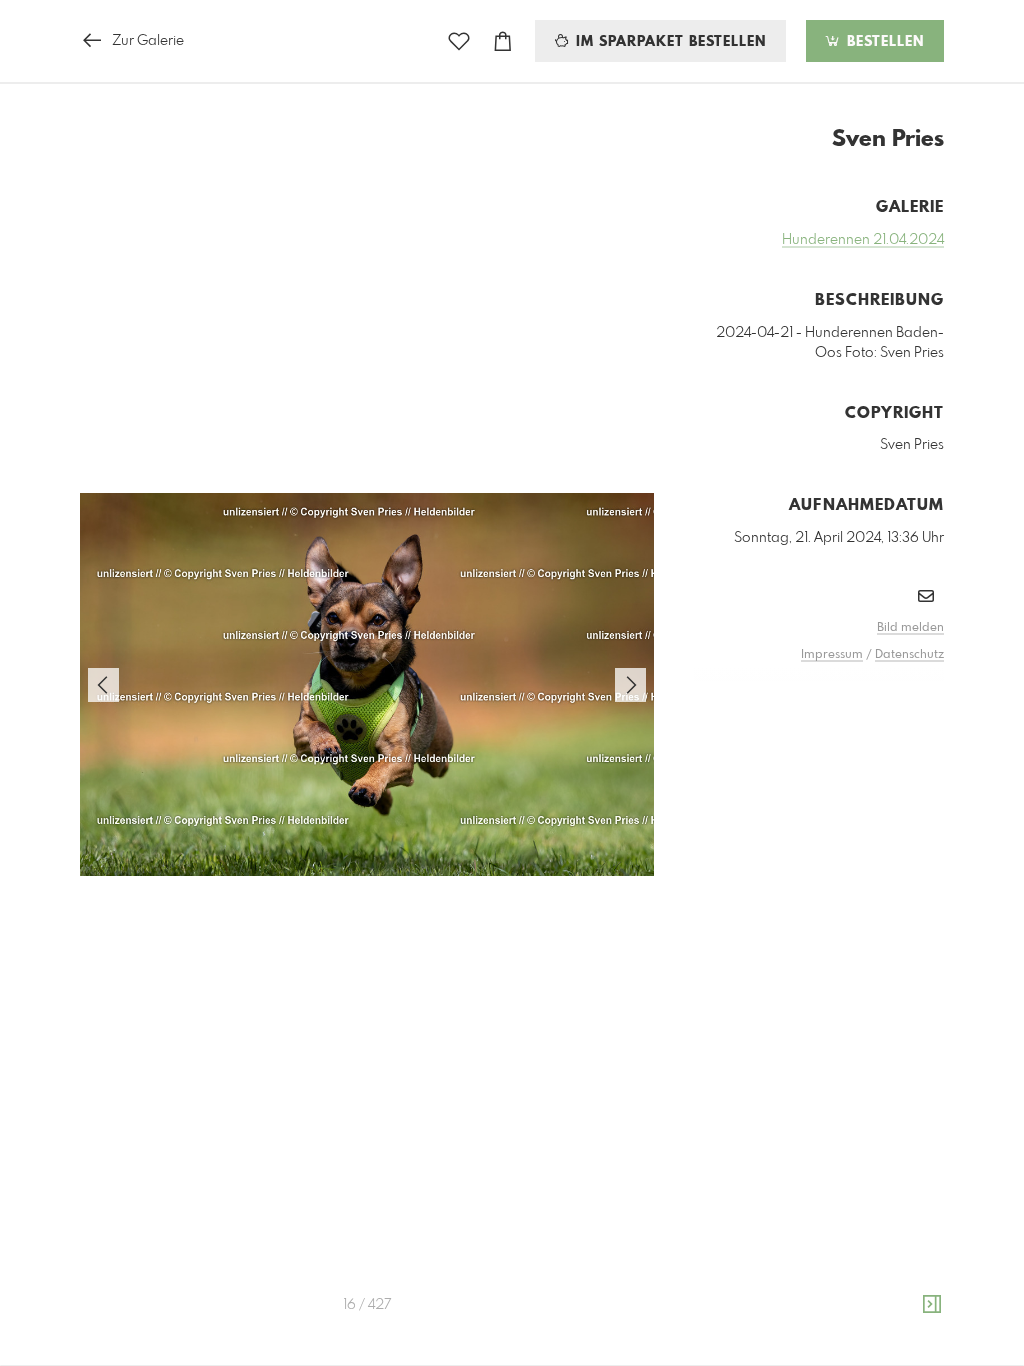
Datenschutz (909, 655)
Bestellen (883, 42)
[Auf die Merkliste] (459, 41)
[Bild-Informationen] (932, 1305)
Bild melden (910, 628)
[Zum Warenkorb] (503, 41)
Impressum (832, 655)
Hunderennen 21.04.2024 (863, 240)
